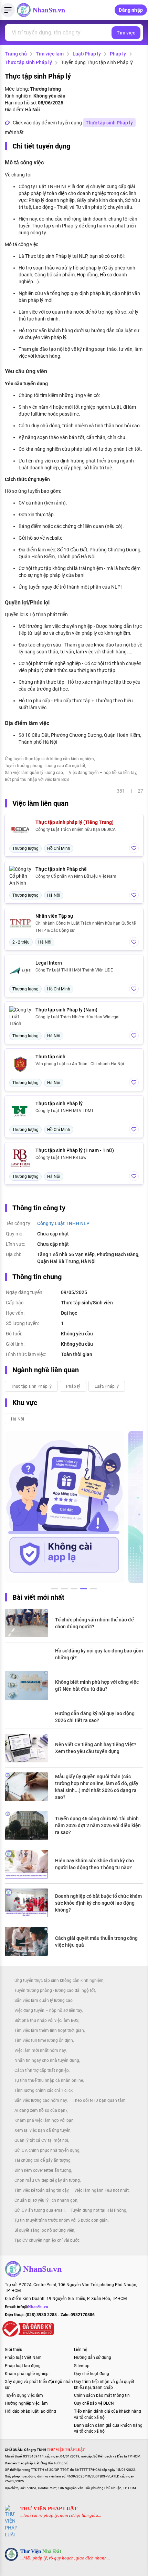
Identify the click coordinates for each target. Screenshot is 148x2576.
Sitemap (82, 2366)
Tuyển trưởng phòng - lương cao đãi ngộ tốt (45, 766)
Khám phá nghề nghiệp (27, 2374)
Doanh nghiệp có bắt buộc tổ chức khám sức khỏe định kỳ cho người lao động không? (98, 1903)
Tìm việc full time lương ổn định (44, 2040)
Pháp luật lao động (23, 2366)
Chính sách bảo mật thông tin (102, 2395)
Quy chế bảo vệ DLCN (94, 2403)
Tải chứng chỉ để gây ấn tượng (43, 2160)
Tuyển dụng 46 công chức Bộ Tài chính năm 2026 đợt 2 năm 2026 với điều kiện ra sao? (98, 1825)
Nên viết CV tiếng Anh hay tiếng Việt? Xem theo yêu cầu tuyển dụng (96, 1748)
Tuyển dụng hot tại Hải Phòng (98, 2210)
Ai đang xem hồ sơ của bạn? (41, 2110)
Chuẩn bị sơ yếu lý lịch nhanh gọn (46, 2200)
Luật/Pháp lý (87, 54)
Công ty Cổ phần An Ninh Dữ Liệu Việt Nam (76, 876)
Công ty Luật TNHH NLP (63, 1223)
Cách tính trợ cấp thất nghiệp (42, 2070)
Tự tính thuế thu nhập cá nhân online (49, 2080)
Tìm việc (126, 33)
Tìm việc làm (50, 54)
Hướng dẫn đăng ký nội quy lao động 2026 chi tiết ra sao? (95, 1717)
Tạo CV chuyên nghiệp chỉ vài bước (47, 2240)
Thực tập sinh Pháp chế (61, 869)
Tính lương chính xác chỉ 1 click (44, 2090)
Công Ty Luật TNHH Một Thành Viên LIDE (74, 970)
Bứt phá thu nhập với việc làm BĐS (37, 780)
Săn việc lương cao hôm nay (41, 2100)
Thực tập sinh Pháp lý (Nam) (66, 1010)
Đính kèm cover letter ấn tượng (43, 2170)
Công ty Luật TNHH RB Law (61, 1158)
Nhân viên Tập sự (54, 916)
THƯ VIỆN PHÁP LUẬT (49, 2508)
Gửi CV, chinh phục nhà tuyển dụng (47, 2150)
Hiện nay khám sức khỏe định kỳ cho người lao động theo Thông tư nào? (94, 1864)
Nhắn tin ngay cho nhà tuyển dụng (47, 2060)
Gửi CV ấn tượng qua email (40, 2210)
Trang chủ (16, 54)
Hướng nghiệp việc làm (26, 2403)
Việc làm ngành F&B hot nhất (102, 2190)
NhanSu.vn (49, 10)
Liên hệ (81, 2350)
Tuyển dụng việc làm (24, 2395)
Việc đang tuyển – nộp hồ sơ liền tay (103, 773)
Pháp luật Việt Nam (23, 2358)
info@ (33, 2307)
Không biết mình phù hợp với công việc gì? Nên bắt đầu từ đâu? (97, 1686)
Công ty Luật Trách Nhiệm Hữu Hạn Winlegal (77, 1017)
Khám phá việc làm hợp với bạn (44, 2120)
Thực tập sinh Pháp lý (28, 62)
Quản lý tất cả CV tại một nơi (41, 2140)
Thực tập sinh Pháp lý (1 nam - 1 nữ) (75, 1150)
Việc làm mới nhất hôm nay (40, 2050)
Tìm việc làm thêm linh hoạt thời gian (49, 2030)
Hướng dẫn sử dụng (93, 2358)
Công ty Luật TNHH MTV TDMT (65, 1111)
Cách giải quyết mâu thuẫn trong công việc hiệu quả (96, 1942)
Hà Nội (18, 1419)
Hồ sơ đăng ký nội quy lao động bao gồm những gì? (99, 1654)
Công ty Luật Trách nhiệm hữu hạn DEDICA (76, 829)
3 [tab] (74, 1590)
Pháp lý (118, 54)
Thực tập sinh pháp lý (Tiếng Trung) (75, 822)
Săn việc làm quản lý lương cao (34, 773)
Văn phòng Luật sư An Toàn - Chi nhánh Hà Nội (80, 1064)
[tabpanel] (65, 1507)
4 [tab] (84, 1590)
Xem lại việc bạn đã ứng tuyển (43, 2130)
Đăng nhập (131, 10)
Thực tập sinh (50, 1057)
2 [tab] (64, 1590)
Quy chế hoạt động (92, 2374)
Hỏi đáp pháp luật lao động (30, 2411)
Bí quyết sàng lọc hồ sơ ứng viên (44, 2230)
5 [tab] (93, 1590)
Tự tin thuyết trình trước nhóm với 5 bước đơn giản (61, 2220)
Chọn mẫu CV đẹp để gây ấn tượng (47, 2180)
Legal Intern (49, 963)
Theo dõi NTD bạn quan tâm (99, 2100)
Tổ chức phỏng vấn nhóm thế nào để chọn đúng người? (94, 1623)
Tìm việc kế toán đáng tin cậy (41, 2190)
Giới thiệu (14, 2350)
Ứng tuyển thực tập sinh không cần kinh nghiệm (49, 759)
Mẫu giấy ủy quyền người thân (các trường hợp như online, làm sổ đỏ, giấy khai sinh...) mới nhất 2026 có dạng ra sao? (97, 1787)
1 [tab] (55, 1590)
